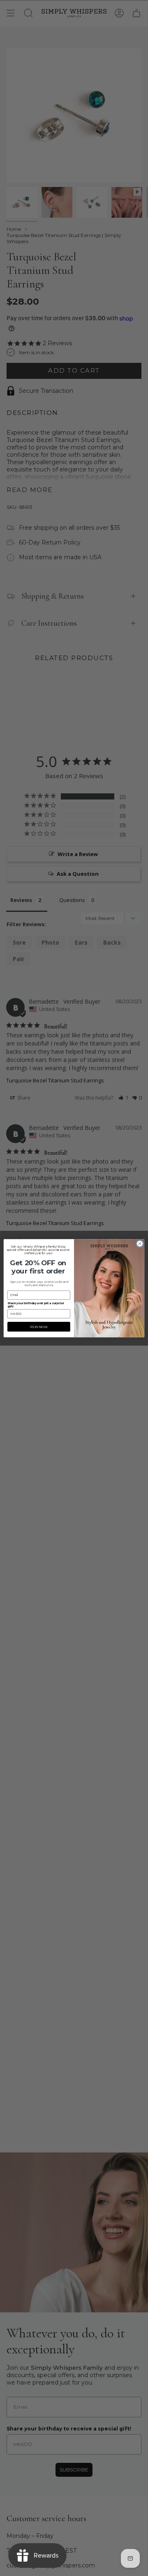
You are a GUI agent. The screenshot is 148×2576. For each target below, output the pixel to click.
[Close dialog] (140, 1243)
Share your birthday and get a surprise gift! (36, 1305)
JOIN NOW (39, 1327)
